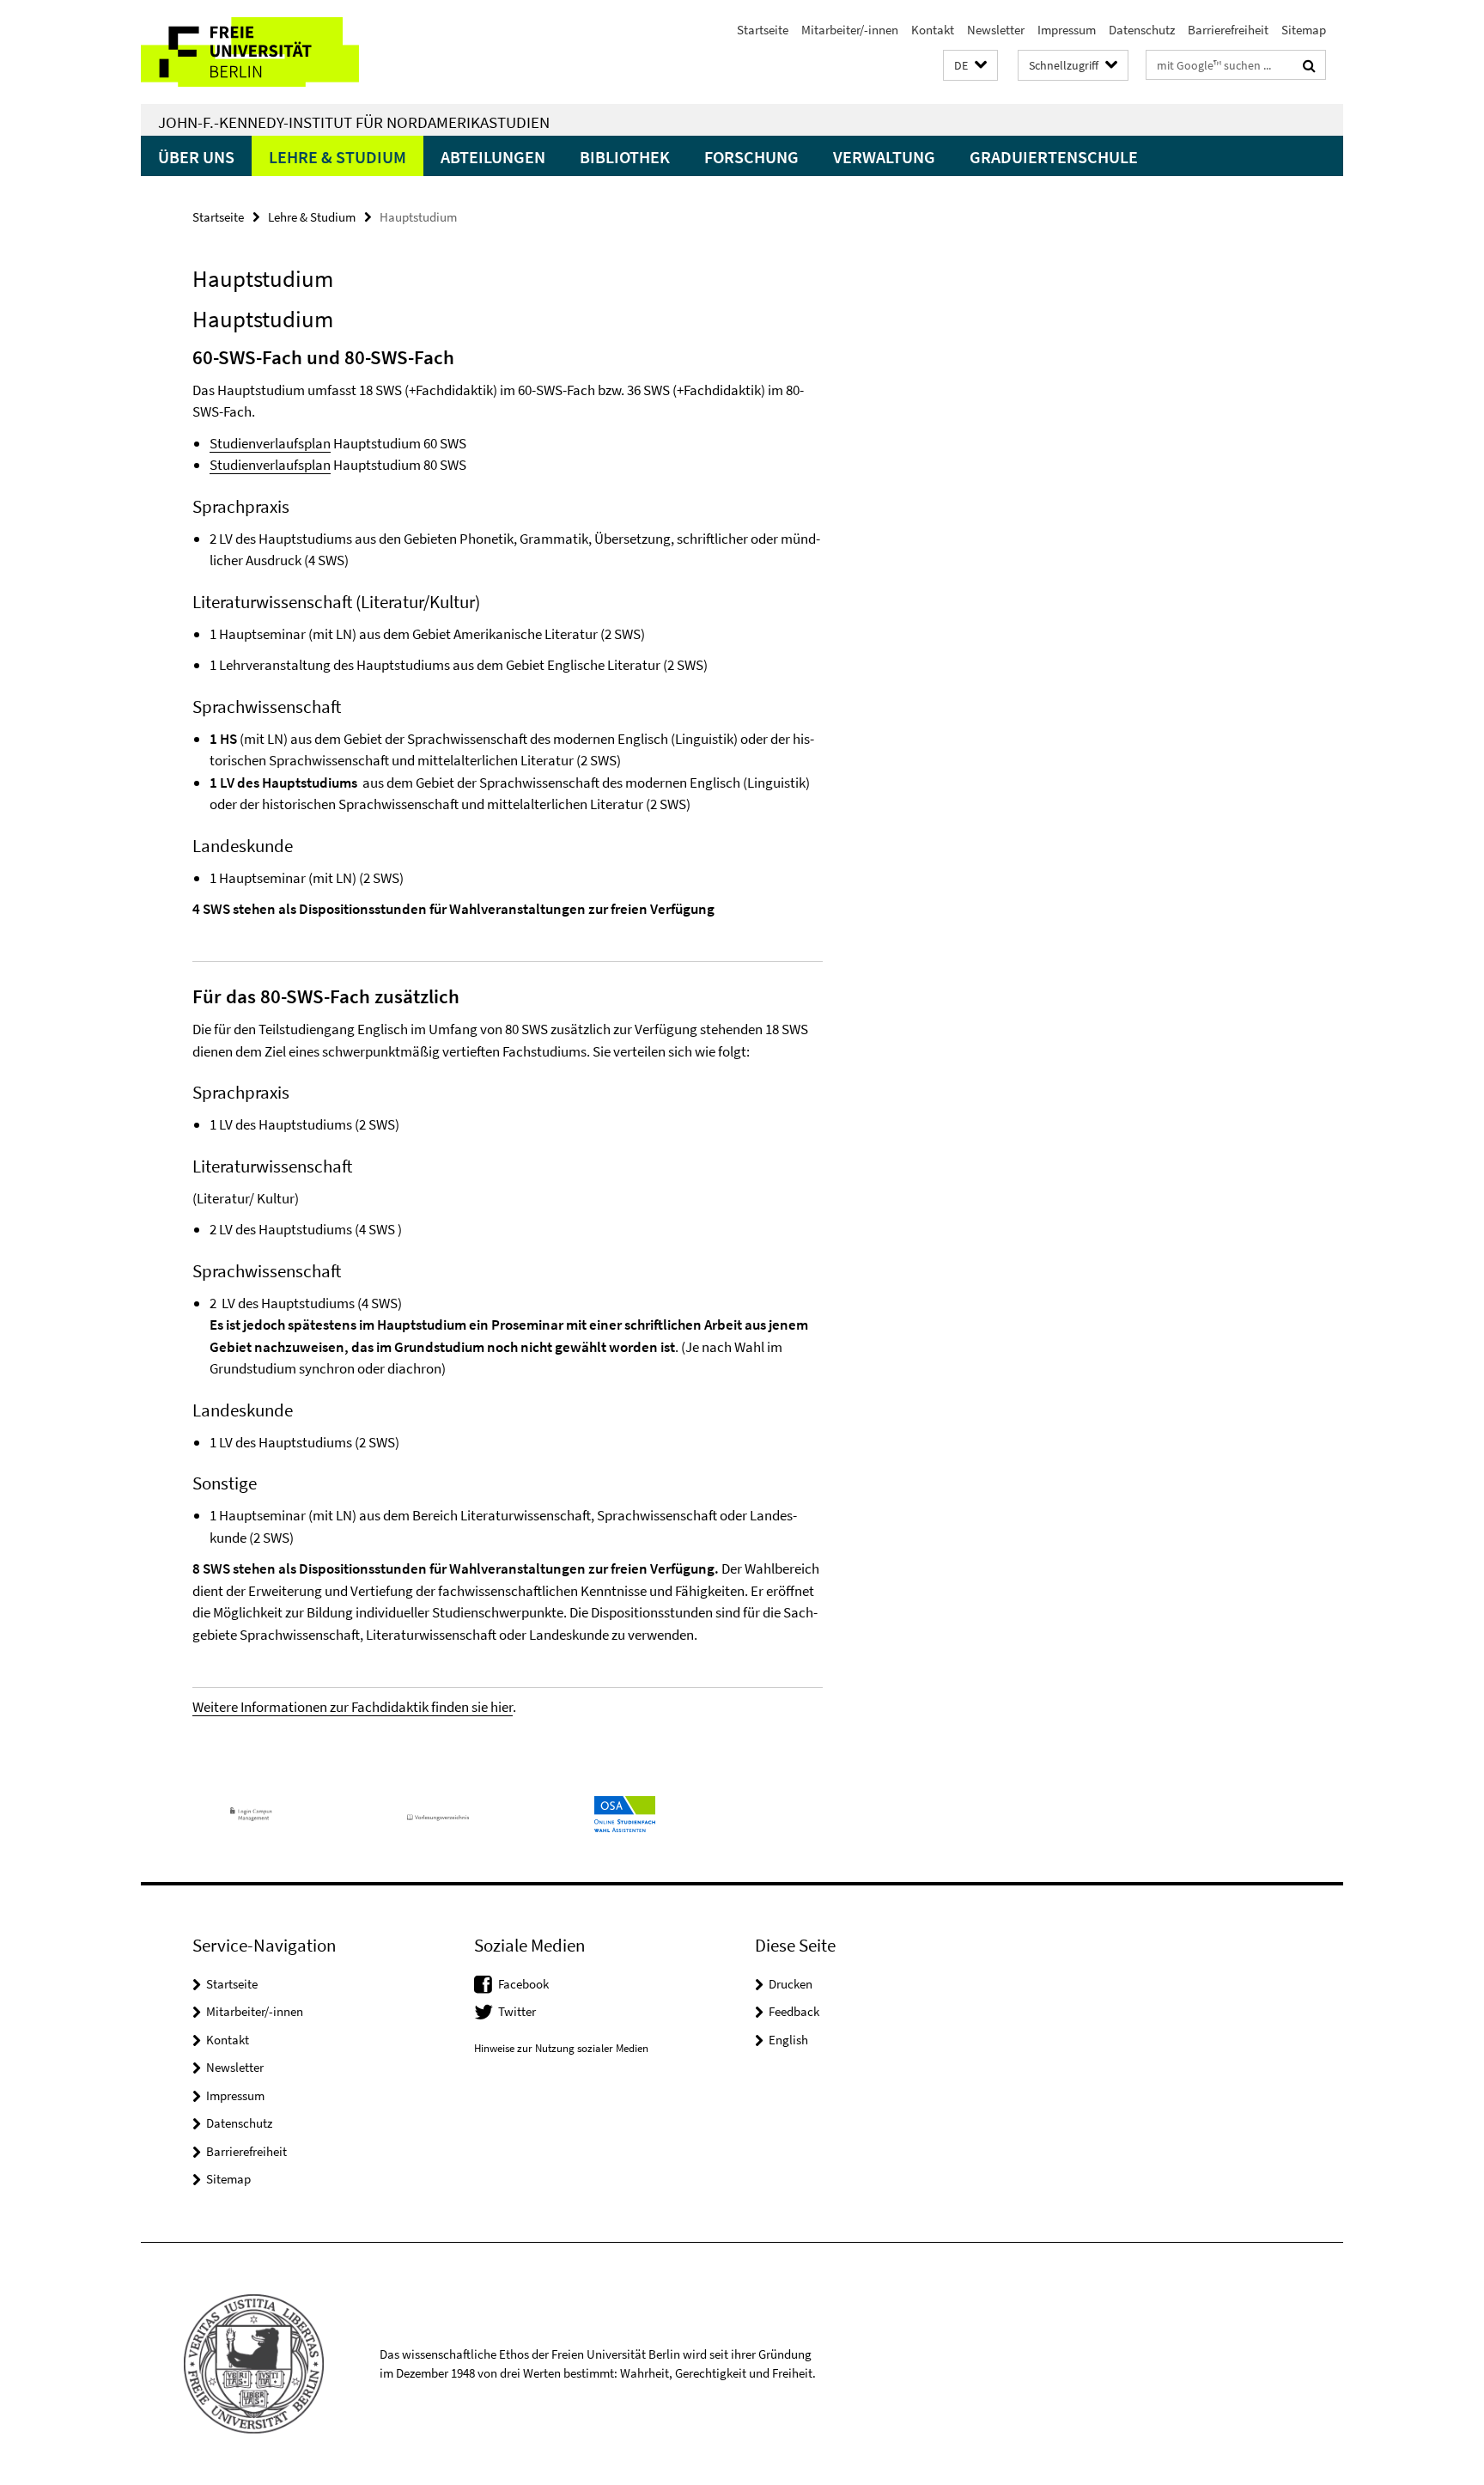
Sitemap (1304, 30)
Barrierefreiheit (1228, 30)
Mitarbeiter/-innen (850, 30)
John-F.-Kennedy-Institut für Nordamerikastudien (354, 122)
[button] (970, 66)
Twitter (517, 2011)
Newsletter (996, 30)
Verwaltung (884, 157)
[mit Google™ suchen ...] (1309, 65)
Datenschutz (1142, 30)
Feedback (794, 2011)
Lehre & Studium (338, 157)
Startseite (763, 30)
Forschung (751, 157)
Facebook (523, 1984)
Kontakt (933, 30)
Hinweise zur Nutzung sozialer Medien (561, 2048)
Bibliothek (625, 157)
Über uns (196, 157)
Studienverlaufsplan (270, 443)
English (788, 2040)
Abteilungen (493, 157)
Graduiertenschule (1054, 157)
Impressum (1067, 30)
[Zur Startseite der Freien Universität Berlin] (285, 52)
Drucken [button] (791, 1984)
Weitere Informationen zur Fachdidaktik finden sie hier (353, 1707)
